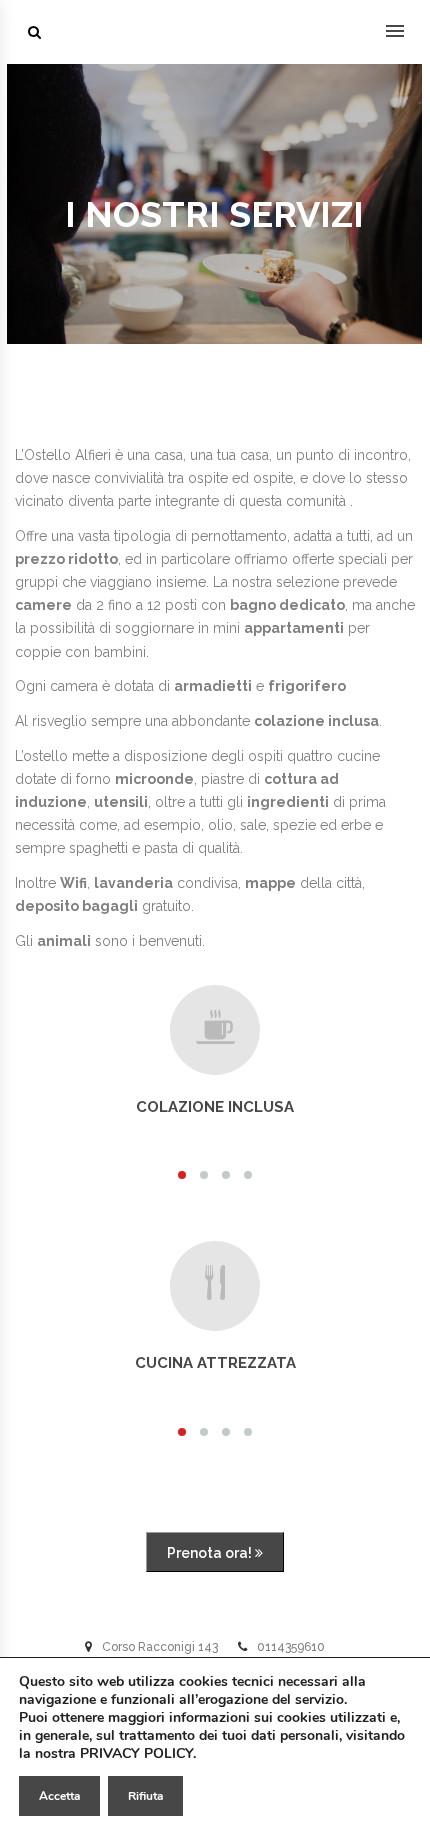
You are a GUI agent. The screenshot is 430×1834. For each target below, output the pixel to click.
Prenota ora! (211, 1553)
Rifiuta (145, 1796)
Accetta (59, 1796)
